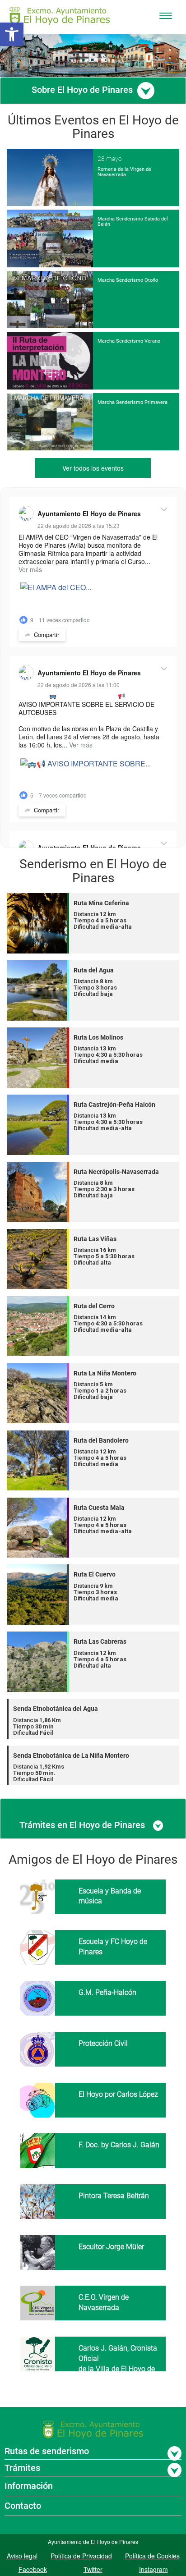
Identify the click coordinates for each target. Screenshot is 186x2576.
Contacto (23, 2506)
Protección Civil (103, 2043)
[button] (12, 34)
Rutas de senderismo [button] (47, 2451)
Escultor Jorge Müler (111, 2247)
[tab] (93, 91)
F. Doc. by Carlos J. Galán (119, 2145)
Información (29, 2486)
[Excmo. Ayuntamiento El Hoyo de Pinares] (60, 16)
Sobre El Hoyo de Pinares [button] (83, 90)
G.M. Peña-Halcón (107, 1992)
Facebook (33, 2569)
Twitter (93, 2569)
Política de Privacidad (81, 2556)
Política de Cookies (152, 2556)
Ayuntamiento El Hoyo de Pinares (89, 513)
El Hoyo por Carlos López (118, 2094)
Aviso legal (22, 2556)
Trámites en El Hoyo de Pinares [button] (83, 1825)
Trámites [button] (22, 2468)
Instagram (153, 2569)
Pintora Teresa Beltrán (114, 2196)
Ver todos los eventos (93, 468)
